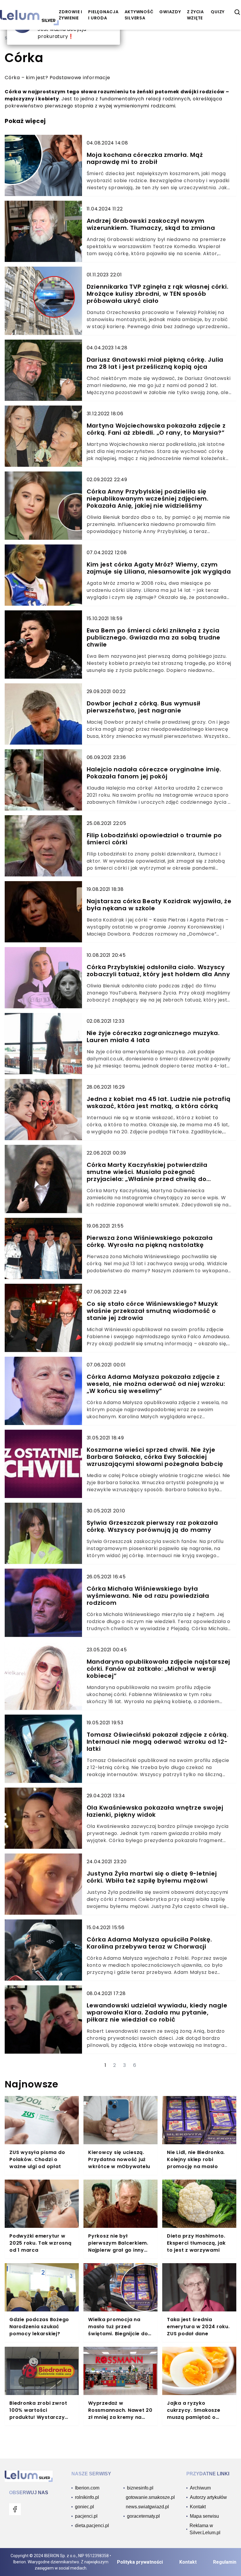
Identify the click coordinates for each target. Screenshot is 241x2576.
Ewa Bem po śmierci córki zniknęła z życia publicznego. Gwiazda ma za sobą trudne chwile (154, 637)
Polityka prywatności (140, 2562)
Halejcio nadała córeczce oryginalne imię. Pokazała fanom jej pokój (154, 773)
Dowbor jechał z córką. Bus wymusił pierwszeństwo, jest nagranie (144, 707)
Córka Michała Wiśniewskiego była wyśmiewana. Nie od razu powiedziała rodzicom (148, 1596)
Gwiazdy (170, 12)
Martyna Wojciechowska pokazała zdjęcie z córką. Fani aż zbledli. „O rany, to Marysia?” (156, 429)
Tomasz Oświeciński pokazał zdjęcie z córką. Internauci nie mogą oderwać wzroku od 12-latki (158, 1742)
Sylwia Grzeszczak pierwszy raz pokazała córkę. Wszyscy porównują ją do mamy (152, 1526)
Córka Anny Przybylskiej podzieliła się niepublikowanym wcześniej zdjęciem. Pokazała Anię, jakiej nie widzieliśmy (148, 499)
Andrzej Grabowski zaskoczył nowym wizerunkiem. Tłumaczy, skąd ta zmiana (151, 224)
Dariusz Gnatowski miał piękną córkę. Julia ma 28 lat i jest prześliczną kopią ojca (155, 363)
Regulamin (225, 2562)
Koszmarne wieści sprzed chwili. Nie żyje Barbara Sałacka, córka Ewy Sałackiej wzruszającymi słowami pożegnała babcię (155, 1457)
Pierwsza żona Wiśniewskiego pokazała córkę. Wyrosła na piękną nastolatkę (150, 1241)
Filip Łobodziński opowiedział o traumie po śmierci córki (154, 839)
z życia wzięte (195, 15)
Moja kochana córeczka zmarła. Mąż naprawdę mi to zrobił (145, 158)
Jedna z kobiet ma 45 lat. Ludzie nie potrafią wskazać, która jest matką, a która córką (159, 1102)
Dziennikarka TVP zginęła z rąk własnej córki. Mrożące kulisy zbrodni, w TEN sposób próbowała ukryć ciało (158, 294)
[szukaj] (237, 12)
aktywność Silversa (139, 15)
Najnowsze (32, 2084)
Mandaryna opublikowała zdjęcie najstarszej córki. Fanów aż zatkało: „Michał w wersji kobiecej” (159, 1669)
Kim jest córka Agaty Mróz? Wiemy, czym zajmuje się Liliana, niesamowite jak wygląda (159, 568)
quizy (218, 12)
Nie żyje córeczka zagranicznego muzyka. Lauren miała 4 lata (153, 1037)
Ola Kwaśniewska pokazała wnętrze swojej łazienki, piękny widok (155, 1811)
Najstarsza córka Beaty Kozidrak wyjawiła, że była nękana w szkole (159, 905)
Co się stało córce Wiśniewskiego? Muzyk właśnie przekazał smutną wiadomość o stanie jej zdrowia (152, 1311)
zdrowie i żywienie (71, 15)
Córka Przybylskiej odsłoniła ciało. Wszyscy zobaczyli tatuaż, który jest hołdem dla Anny (158, 971)
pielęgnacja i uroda (103, 15)
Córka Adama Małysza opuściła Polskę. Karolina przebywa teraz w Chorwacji (149, 1943)
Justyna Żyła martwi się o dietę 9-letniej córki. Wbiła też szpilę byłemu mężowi (152, 1877)
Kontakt (188, 2562)
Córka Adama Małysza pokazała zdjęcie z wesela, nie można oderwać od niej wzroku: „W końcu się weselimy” (156, 1384)
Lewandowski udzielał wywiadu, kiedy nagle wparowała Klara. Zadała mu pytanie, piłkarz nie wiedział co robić (157, 2012)
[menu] (15, 2509)
